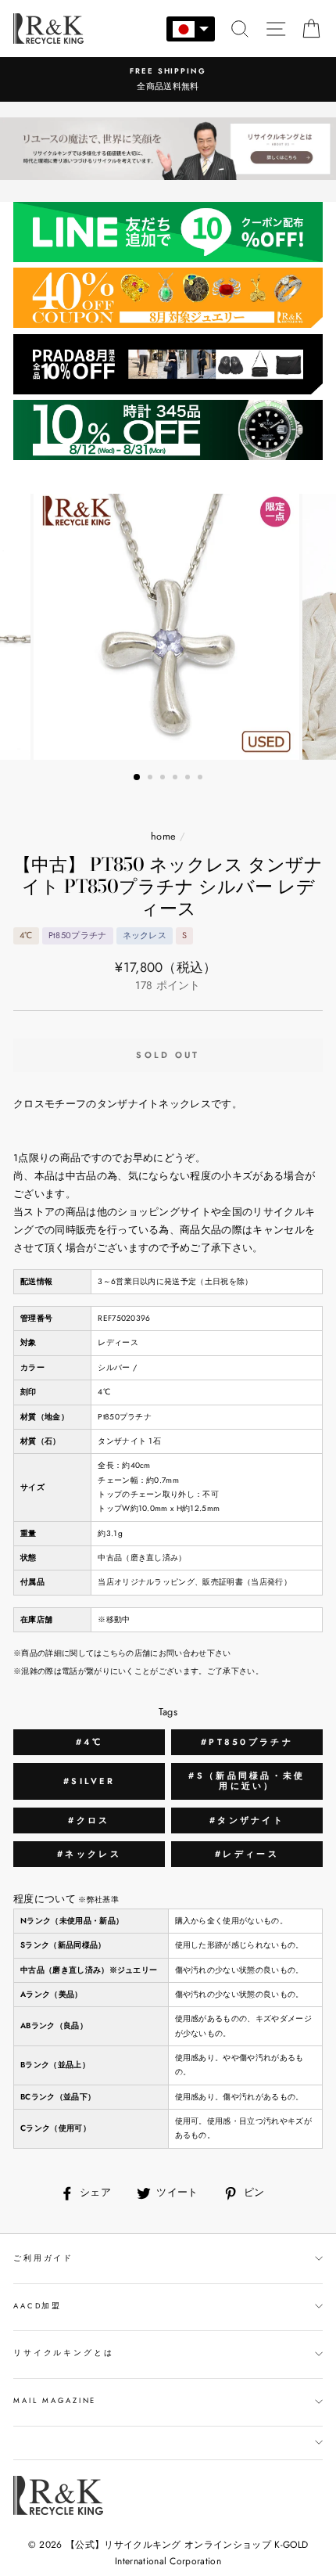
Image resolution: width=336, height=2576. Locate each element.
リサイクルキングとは (64, 2353)
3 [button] (164, 779)
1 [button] (138, 778)
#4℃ (89, 1742)
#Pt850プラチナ (247, 1742)
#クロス (89, 1820)
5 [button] (189, 779)
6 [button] (202, 779)
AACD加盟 (38, 2306)
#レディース (247, 1854)
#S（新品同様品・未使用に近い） (247, 1781)
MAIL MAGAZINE (55, 2401)
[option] (168, 79)
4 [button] (177, 779)
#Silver (89, 1781)
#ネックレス (89, 1854)
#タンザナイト (247, 1820)
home (163, 836)
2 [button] (152, 779)
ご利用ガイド (43, 2258)
